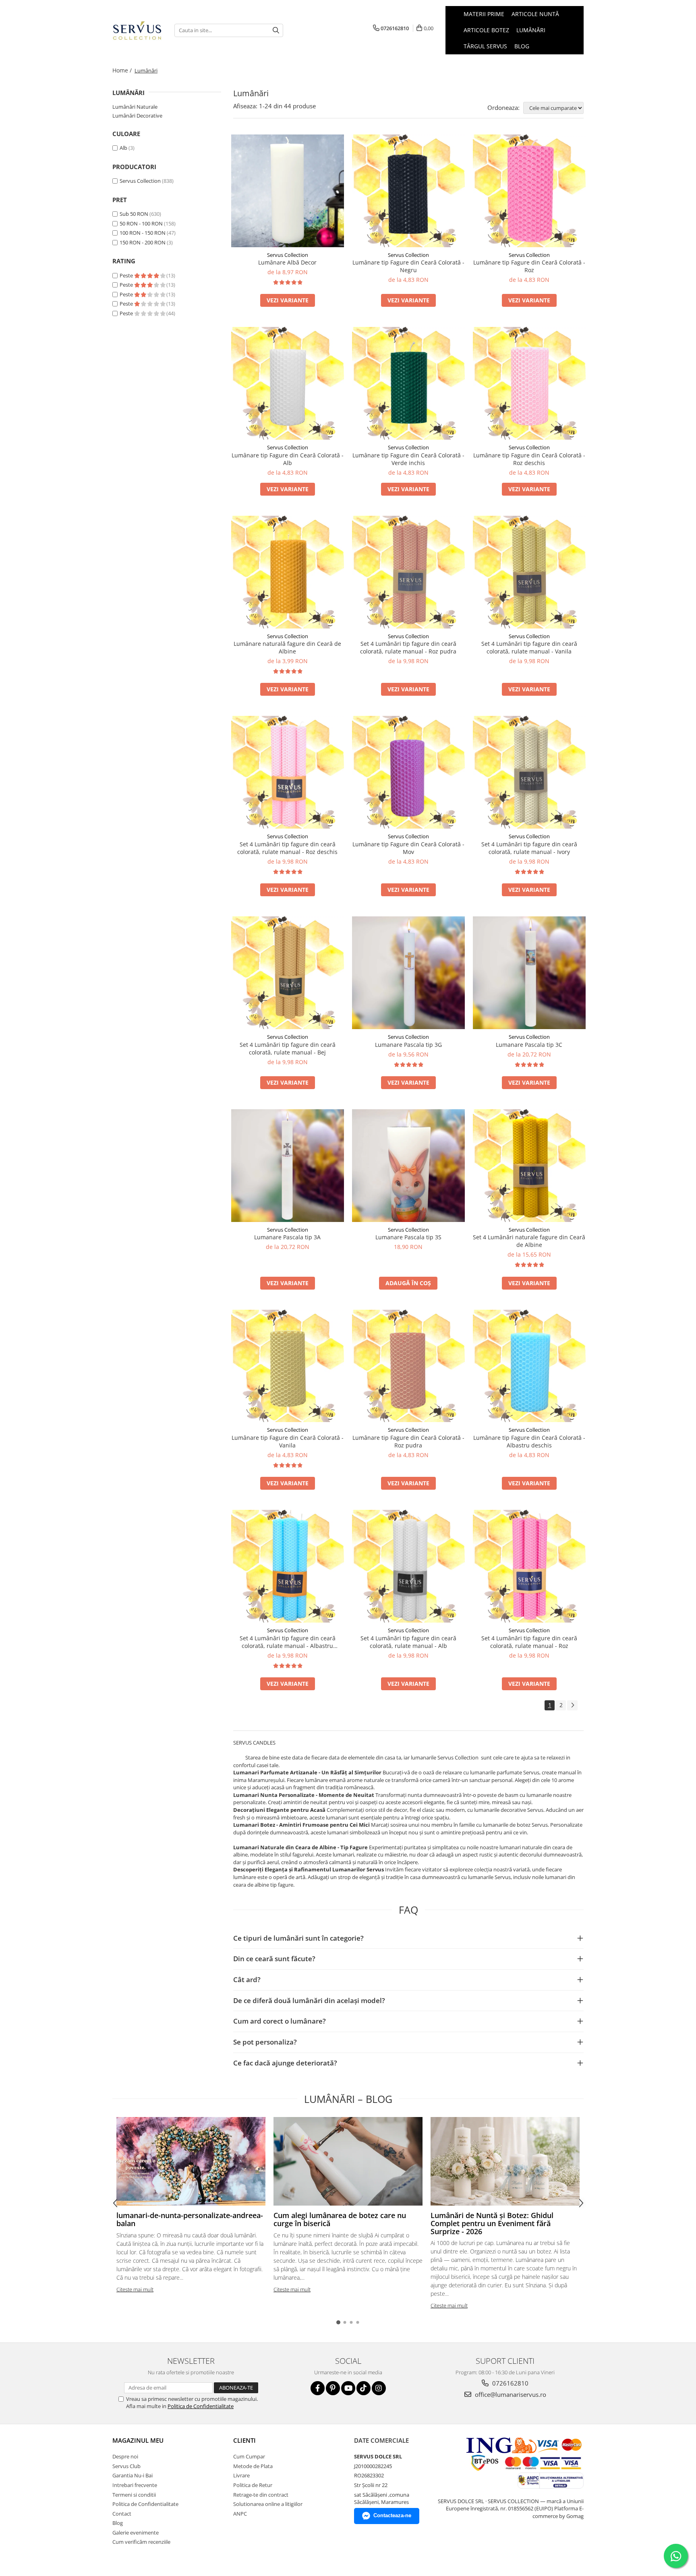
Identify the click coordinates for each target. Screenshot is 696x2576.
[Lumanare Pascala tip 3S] (408, 1166)
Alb (123, 148)
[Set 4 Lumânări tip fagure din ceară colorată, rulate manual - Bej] (288, 973)
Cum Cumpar (249, 2456)
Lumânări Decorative (137, 116)
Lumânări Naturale (135, 107)
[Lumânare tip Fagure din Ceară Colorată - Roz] (529, 191)
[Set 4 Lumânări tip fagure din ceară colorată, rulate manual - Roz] (529, 1566)
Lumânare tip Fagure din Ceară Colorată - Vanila (288, 1441)
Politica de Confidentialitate (201, 2406)
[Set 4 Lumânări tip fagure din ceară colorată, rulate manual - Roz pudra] (408, 572)
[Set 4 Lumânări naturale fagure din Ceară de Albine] (529, 1166)
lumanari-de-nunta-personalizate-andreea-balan (190, 2219)
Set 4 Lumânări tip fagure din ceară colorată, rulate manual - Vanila (529, 647)
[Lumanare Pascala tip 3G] (408, 973)
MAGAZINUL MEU (138, 2440)
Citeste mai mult (135, 2289)
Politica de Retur (253, 2485)
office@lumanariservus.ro (510, 2394)
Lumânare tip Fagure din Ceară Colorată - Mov (408, 848)
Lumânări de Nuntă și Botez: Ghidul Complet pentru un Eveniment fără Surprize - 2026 (492, 2223)
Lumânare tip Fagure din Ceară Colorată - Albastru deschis (529, 1441)
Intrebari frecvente (135, 2485)
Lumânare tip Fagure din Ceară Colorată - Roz (529, 266)
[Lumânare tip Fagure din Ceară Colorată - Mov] (408, 772)
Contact (122, 2514)
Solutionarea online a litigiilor (268, 2504)
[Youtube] (348, 2388)
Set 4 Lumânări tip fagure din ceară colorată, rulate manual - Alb (408, 1642)
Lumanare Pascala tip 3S (408, 1237)
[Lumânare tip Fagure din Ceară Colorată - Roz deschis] (529, 383)
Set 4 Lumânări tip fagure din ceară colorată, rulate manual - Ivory (529, 848)
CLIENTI (244, 2440)
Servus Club (126, 2466)
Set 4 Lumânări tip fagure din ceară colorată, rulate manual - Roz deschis (287, 848)
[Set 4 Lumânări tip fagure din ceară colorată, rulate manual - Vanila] (529, 572)
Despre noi (125, 2456)
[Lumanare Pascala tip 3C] (529, 973)
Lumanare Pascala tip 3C (529, 1045)
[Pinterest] (333, 2388)
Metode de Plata (253, 2466)
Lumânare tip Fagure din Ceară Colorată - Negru (408, 266)
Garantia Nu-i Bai (133, 2475)
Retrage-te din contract (261, 2495)
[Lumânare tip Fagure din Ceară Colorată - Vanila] (288, 1366)
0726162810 (510, 2383)
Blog (522, 46)
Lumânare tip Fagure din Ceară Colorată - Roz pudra (408, 1441)
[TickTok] (364, 2388)
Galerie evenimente (136, 2533)
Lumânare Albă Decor (287, 262)
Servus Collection (140, 181)
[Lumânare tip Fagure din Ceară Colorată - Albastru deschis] (529, 1366)
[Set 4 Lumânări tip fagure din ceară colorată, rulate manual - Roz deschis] (288, 772)
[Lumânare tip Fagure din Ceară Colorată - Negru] (408, 191)
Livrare (241, 2475)
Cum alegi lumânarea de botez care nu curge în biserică (340, 2219)
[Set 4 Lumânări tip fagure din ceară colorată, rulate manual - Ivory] (529, 772)
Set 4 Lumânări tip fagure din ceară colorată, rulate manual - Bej (288, 1048)
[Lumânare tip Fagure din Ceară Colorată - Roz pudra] (408, 1366)
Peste (127, 275)
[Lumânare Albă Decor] (288, 191)
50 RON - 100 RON (141, 223)
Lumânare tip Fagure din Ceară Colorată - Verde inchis (408, 459)
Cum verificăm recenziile (141, 2542)
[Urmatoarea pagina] (572, 1705)
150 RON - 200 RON (143, 242)
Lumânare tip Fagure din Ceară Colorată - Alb (288, 459)
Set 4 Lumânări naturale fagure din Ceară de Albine (529, 1241)
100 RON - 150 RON (143, 233)
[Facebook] (318, 2388)
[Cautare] (276, 30)
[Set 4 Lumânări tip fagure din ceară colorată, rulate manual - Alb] (408, 1566)
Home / (123, 70)
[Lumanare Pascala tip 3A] (288, 1166)
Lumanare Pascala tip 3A (287, 1237)
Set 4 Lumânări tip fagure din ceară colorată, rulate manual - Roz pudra (408, 647)
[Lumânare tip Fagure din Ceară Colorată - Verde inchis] (408, 383)
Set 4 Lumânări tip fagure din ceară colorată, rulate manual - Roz (529, 1642)
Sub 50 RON (134, 214)
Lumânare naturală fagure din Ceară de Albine (287, 647)
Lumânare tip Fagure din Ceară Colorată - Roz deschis (529, 459)
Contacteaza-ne (392, 2515)
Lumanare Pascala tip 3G (408, 1045)
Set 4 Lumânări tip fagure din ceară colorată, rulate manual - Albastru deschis (288, 1642)
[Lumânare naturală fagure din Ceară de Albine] (288, 572)
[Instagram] (379, 2388)
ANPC (240, 2514)
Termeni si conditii (134, 2495)
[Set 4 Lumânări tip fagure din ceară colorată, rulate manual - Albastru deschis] (288, 1566)
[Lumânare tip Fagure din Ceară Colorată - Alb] (288, 383)
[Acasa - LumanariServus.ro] (137, 30)
